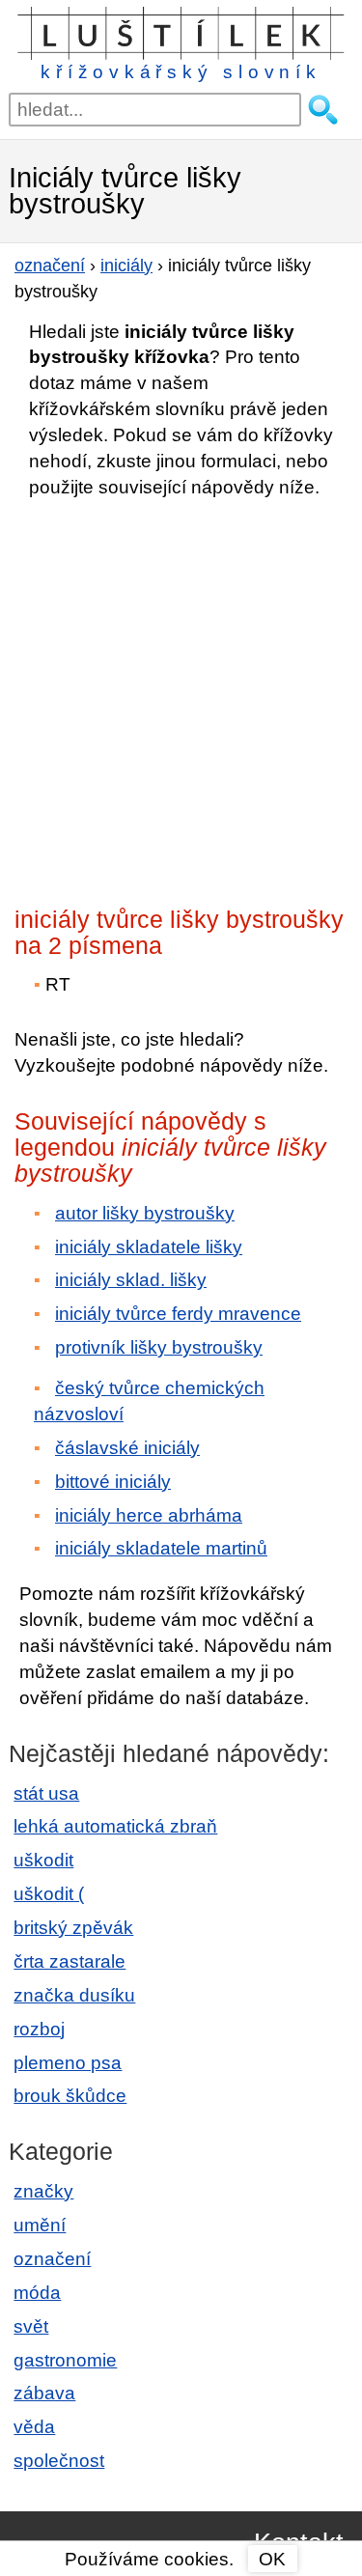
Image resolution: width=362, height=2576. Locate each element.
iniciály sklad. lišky (131, 1280)
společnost (59, 2461)
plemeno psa (68, 2063)
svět (31, 2326)
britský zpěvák (73, 1928)
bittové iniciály (113, 1482)
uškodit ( (49, 1894)
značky (43, 2191)
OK (272, 2559)
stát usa (46, 1793)
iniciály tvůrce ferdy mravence (178, 1314)
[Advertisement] (181, 697)
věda (34, 2427)
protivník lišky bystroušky (159, 1347)
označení (52, 2259)
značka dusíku (74, 1995)
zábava (44, 2393)
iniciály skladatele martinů (161, 1548)
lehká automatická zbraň (115, 1826)
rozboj (39, 2029)
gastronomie (65, 2360)
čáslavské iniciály (127, 1448)
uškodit (43, 1860)
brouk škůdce (70, 2096)
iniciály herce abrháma (149, 1515)
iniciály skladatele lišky (149, 1247)
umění (40, 2225)
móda (37, 2293)
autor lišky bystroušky (145, 1213)
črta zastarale (70, 1961)
